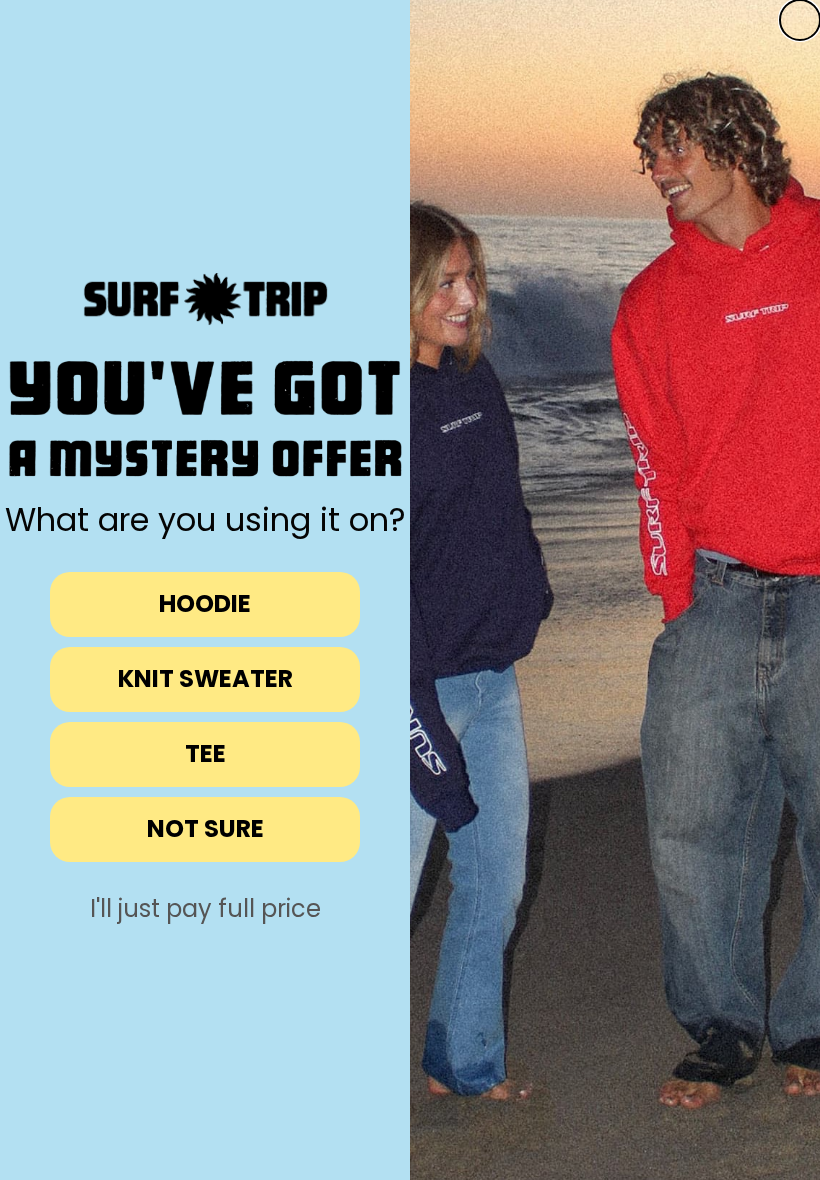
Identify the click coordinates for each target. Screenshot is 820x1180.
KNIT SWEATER (205, 678)
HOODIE (205, 603)
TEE (205, 753)
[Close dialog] (800, 20)
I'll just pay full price (205, 909)
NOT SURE (205, 828)
